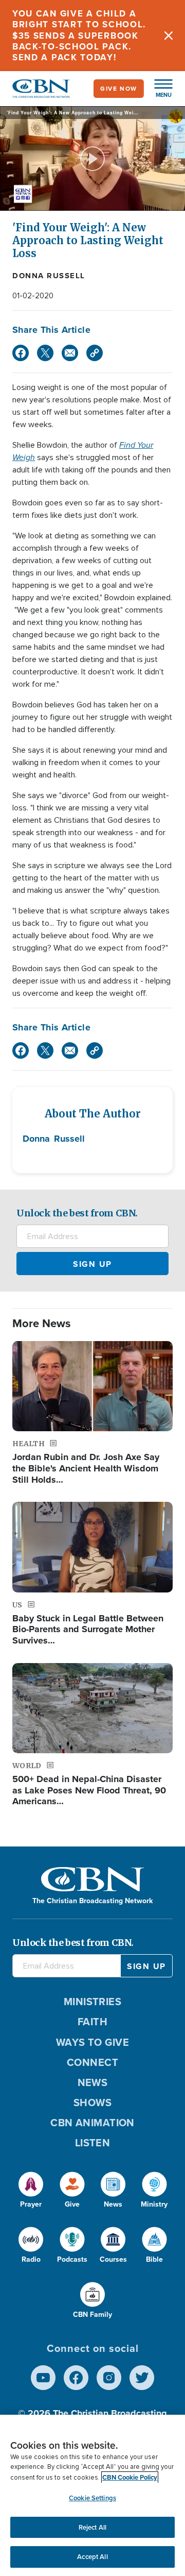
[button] (158, 89)
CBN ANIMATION (92, 2123)
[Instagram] (109, 2378)
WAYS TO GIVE (92, 2042)
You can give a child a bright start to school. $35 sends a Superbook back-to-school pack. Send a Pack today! (79, 36)
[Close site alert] (169, 36)
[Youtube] (43, 2378)
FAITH (92, 2022)
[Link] (95, 353)
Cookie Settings (92, 2498)
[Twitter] (45, 353)
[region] (92, 2495)
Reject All (92, 2527)
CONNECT (92, 2062)
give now (119, 89)
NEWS (93, 2082)
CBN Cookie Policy (130, 2477)
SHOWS (92, 2103)
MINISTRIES (93, 2002)
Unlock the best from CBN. (77, 1213)
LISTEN (93, 2143)
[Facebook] (21, 353)
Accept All (92, 2557)
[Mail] (70, 353)
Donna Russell (49, 276)
